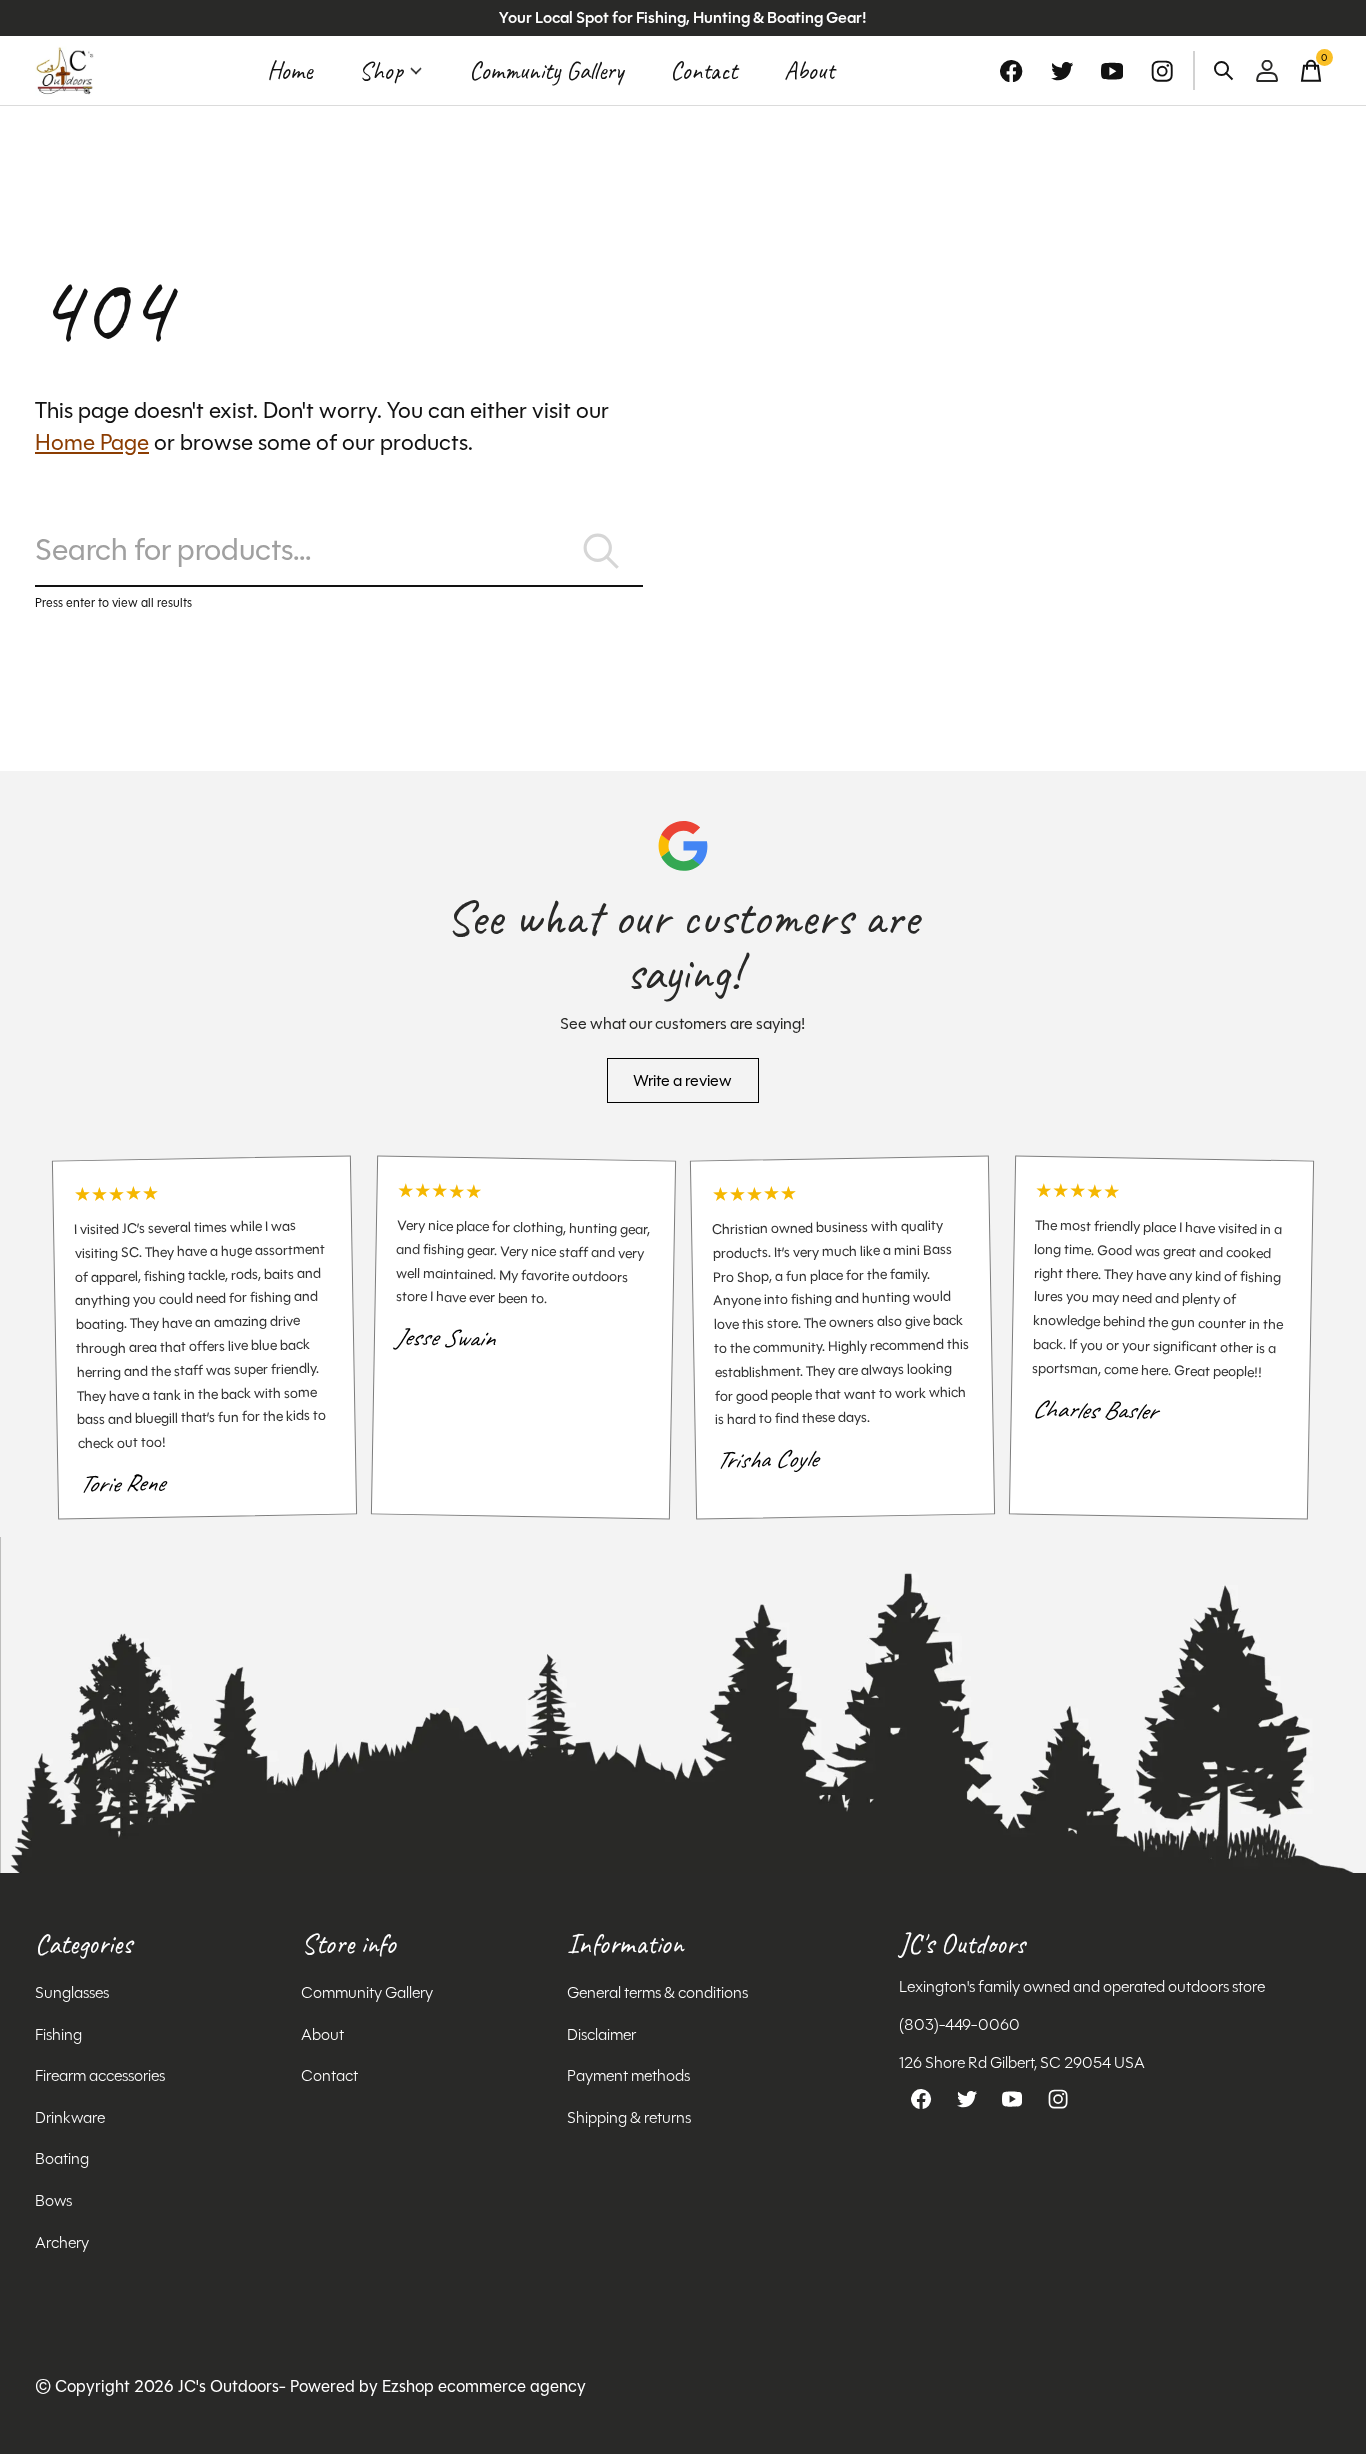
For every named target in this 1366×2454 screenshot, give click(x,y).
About (809, 71)
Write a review (682, 1080)
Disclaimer (601, 2034)
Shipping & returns (629, 2117)
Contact (703, 71)
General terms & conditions (657, 1992)
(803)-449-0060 (959, 2024)
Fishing (58, 2034)
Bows (53, 2200)
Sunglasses (72, 1992)
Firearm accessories (100, 2075)
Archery (62, 2242)
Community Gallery (546, 71)
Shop (381, 71)
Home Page (92, 442)
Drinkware (70, 2117)
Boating (62, 2158)
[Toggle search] (1224, 71)
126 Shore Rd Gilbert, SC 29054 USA (1022, 2062)
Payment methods (628, 2075)
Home (289, 71)
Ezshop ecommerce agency (484, 2386)
